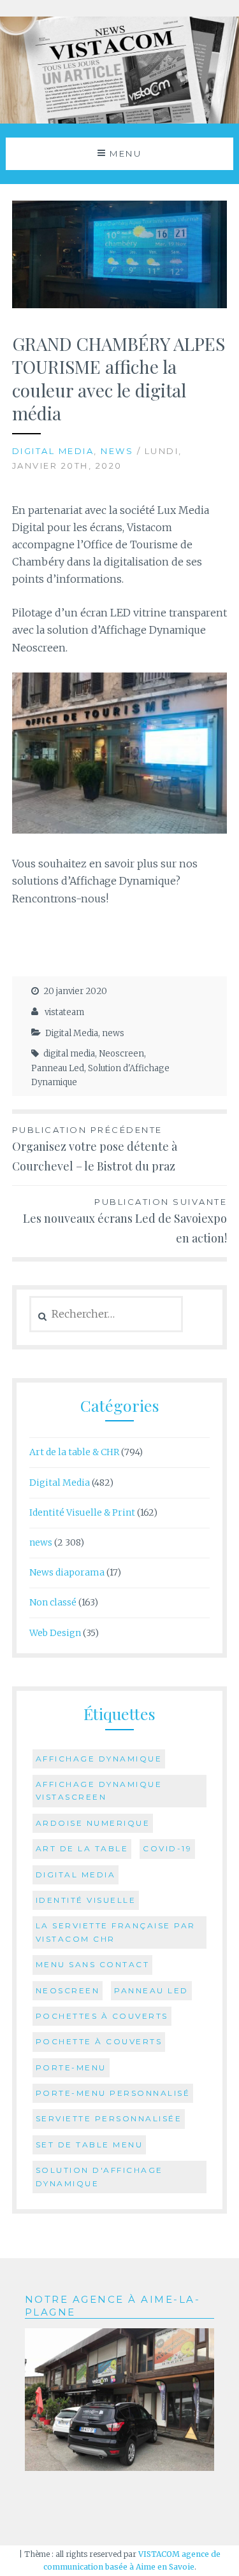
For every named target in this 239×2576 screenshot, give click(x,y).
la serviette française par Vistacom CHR (116, 1932)
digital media (69, 1054)
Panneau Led (58, 1068)
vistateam (64, 1012)
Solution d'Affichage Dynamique (99, 2176)
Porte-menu (71, 2067)
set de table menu (90, 2145)
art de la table (82, 1848)
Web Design (55, 1633)
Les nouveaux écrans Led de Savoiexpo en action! (125, 1221)
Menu (126, 153)
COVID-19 (167, 1848)
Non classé (53, 1602)
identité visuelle (86, 1900)
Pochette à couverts (99, 2041)
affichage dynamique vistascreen (99, 1790)
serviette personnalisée (109, 2118)
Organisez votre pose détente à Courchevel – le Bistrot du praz (95, 1149)
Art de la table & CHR (74, 1452)
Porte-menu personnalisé (113, 2093)
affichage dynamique (99, 1759)
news (117, 451)
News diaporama (67, 1572)
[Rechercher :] (106, 1314)
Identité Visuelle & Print (82, 1512)
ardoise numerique (93, 1823)
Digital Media (53, 451)
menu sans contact (93, 1964)
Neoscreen (121, 1054)
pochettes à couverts (102, 2016)
